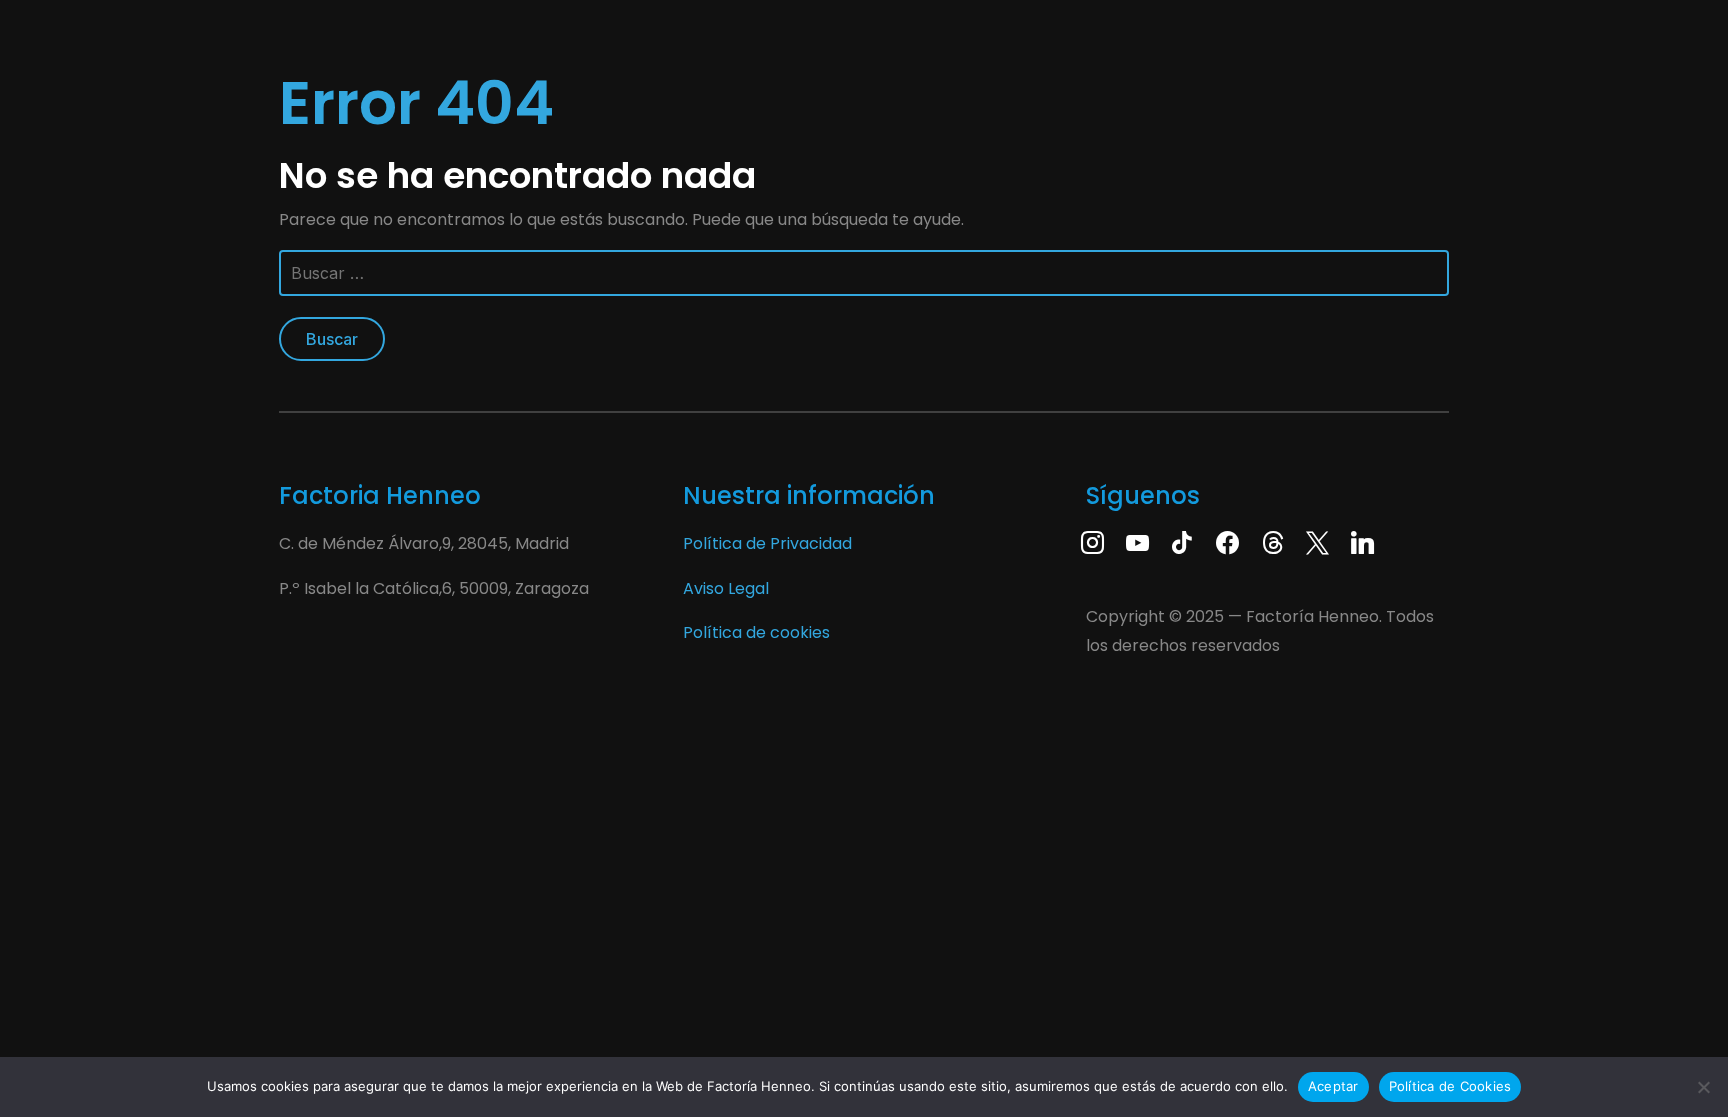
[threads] (1272, 541)
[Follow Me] (1317, 541)
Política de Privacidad (767, 543)
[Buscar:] (864, 281)
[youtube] (1137, 541)
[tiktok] (1182, 541)
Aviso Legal (726, 588)
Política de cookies (756, 632)
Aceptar (1333, 1086)
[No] (1703, 1087)
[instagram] (1092, 541)
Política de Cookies (1450, 1086)
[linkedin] (1362, 541)
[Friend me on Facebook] (1227, 541)
